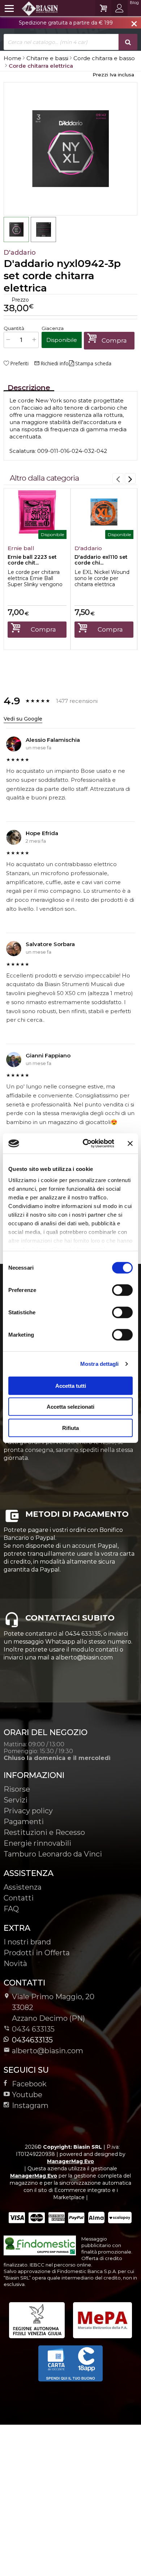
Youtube (27, 2095)
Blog (134, 3)
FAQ (11, 1909)
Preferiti (19, 364)
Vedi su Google (23, 719)
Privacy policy (28, 1811)
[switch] (122, 1290)
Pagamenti (24, 1822)
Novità (15, 1964)
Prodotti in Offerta (37, 1953)
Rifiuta (70, 1428)
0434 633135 (33, 2029)
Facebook (29, 2084)
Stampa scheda (93, 364)
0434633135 (32, 2040)
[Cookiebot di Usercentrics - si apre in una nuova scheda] (86, 1144)
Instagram (30, 2105)
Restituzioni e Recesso (44, 1832)
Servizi (16, 1800)
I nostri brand (27, 1942)
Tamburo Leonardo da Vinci (53, 1854)
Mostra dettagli (100, 1364)
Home (12, 58)
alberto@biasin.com (48, 2051)
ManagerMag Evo (70, 2161)
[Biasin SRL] (31, 8)
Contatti (19, 1898)
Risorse (17, 1789)
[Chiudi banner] (130, 1144)
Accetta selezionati (70, 1407)
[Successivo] (130, 478)
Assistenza (23, 1887)
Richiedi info (51, 364)
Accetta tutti (71, 1385)
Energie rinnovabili (37, 1843)
